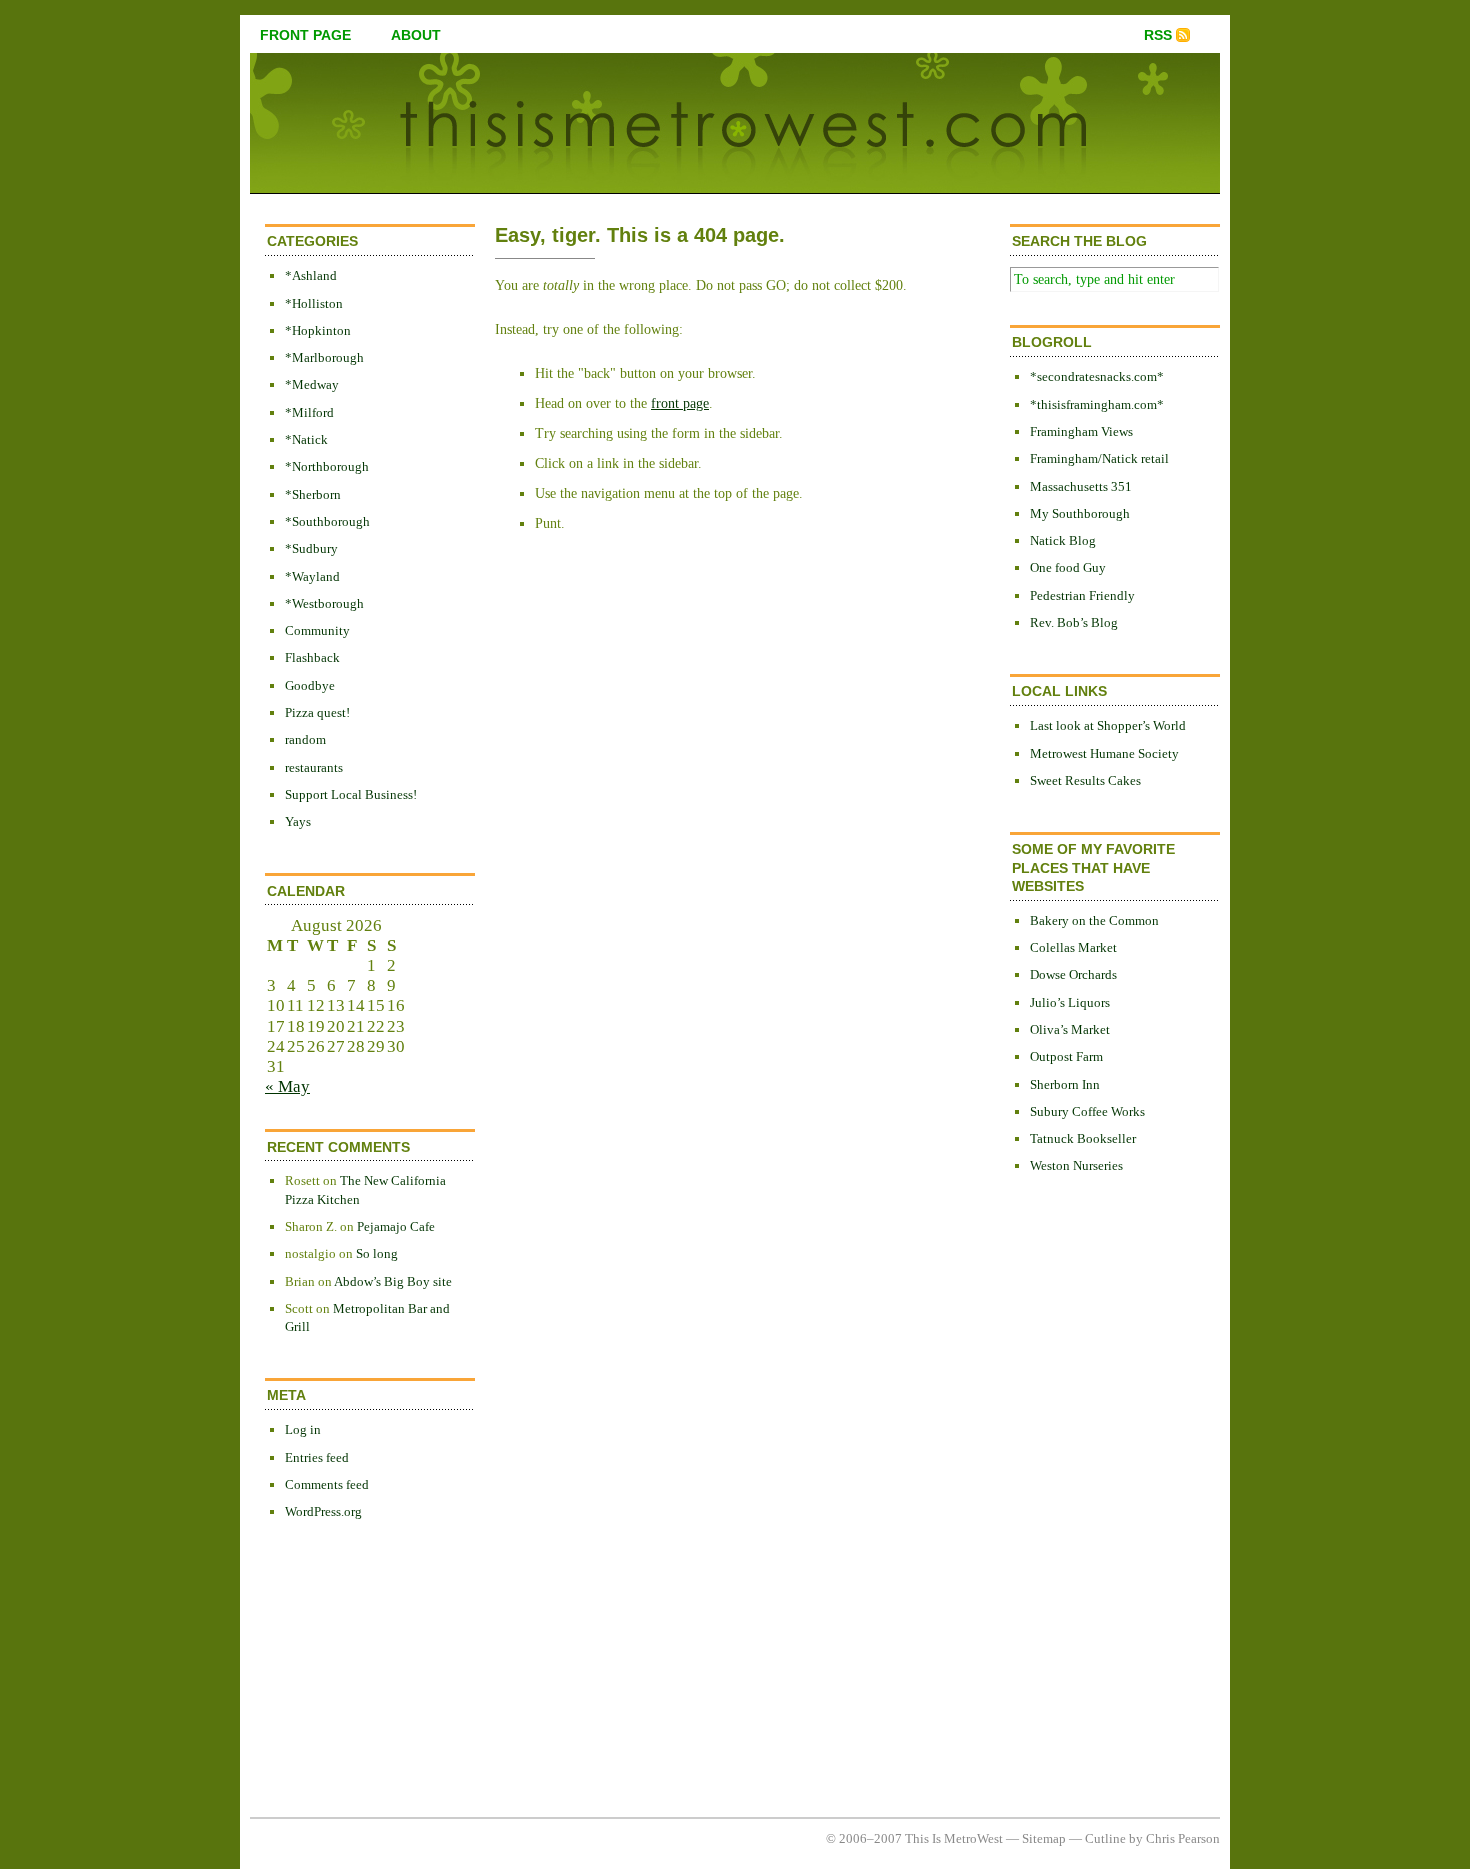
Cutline (1105, 1838)
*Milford (309, 412)
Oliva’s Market (1070, 1029)
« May (287, 1086)
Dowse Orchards (1073, 974)
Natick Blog (1063, 540)
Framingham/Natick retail (1099, 458)
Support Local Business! (351, 794)
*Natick (306, 439)
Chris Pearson (1183, 1838)
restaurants (314, 767)
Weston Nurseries (1076, 1165)
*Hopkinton (318, 330)
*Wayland (312, 576)
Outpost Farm (1066, 1056)
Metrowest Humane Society (1104, 753)
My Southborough (1080, 513)
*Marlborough (324, 357)
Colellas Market (1073, 947)
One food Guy (1068, 567)
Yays (298, 821)
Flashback (312, 657)
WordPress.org (323, 1511)
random (305, 739)
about (416, 35)
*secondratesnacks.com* (1097, 376)
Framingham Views (1081, 431)
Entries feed (317, 1457)
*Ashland (311, 275)
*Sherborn (313, 494)
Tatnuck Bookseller (1083, 1138)
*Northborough (327, 466)
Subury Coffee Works (1087, 1111)
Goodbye (310, 685)
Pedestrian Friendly (1082, 595)
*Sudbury (311, 548)
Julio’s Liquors (1070, 1002)
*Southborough (327, 521)
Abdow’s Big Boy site (393, 1281)
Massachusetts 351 (1081, 486)
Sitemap (1044, 1838)
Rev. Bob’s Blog (1074, 622)
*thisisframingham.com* (1097, 404)
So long (377, 1253)
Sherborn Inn (1065, 1084)
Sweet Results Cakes (1085, 780)
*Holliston (314, 303)
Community (317, 630)
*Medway (312, 384)
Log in (303, 1429)
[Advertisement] (1090, 1517)
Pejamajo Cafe (396, 1226)
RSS (1158, 35)
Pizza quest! (317, 712)
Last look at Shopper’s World (1108, 725)
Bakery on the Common (1094, 920)
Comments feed (327, 1484)
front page (305, 35)
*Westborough (324, 603)
